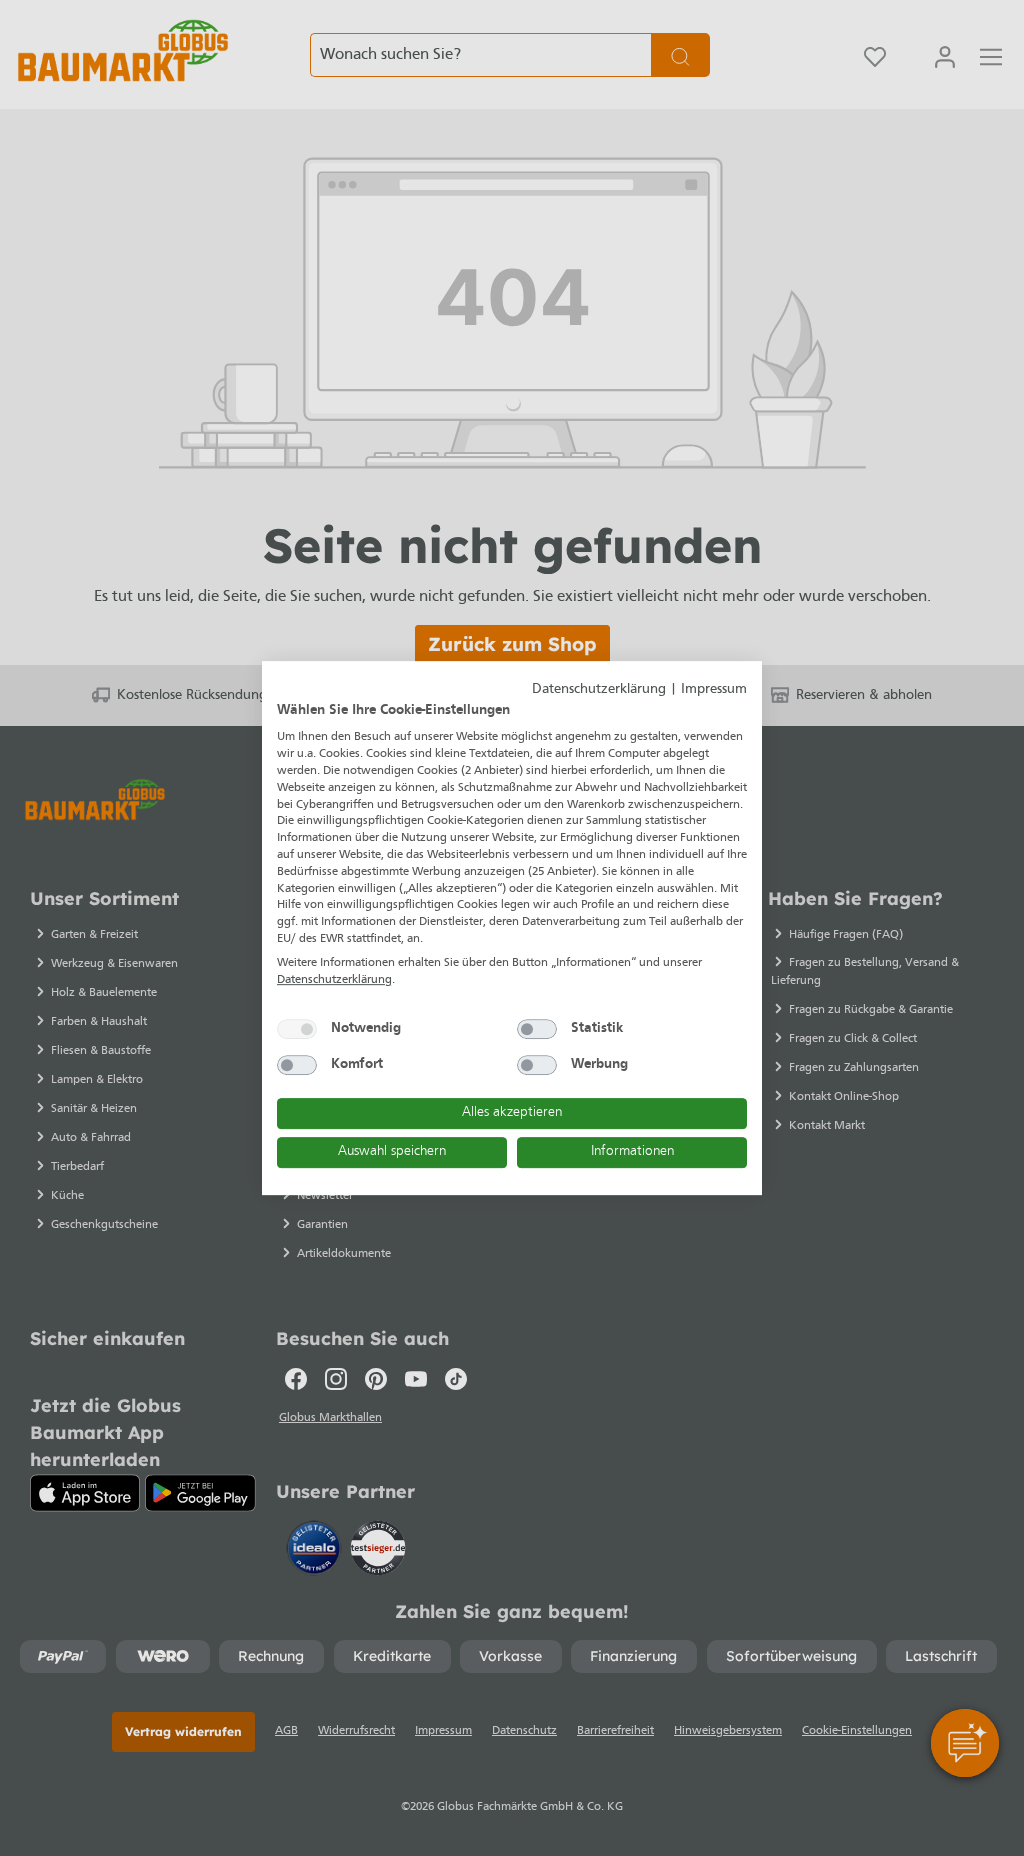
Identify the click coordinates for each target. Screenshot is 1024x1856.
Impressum (714, 689)
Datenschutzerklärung (599, 689)
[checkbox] (297, 1029)
